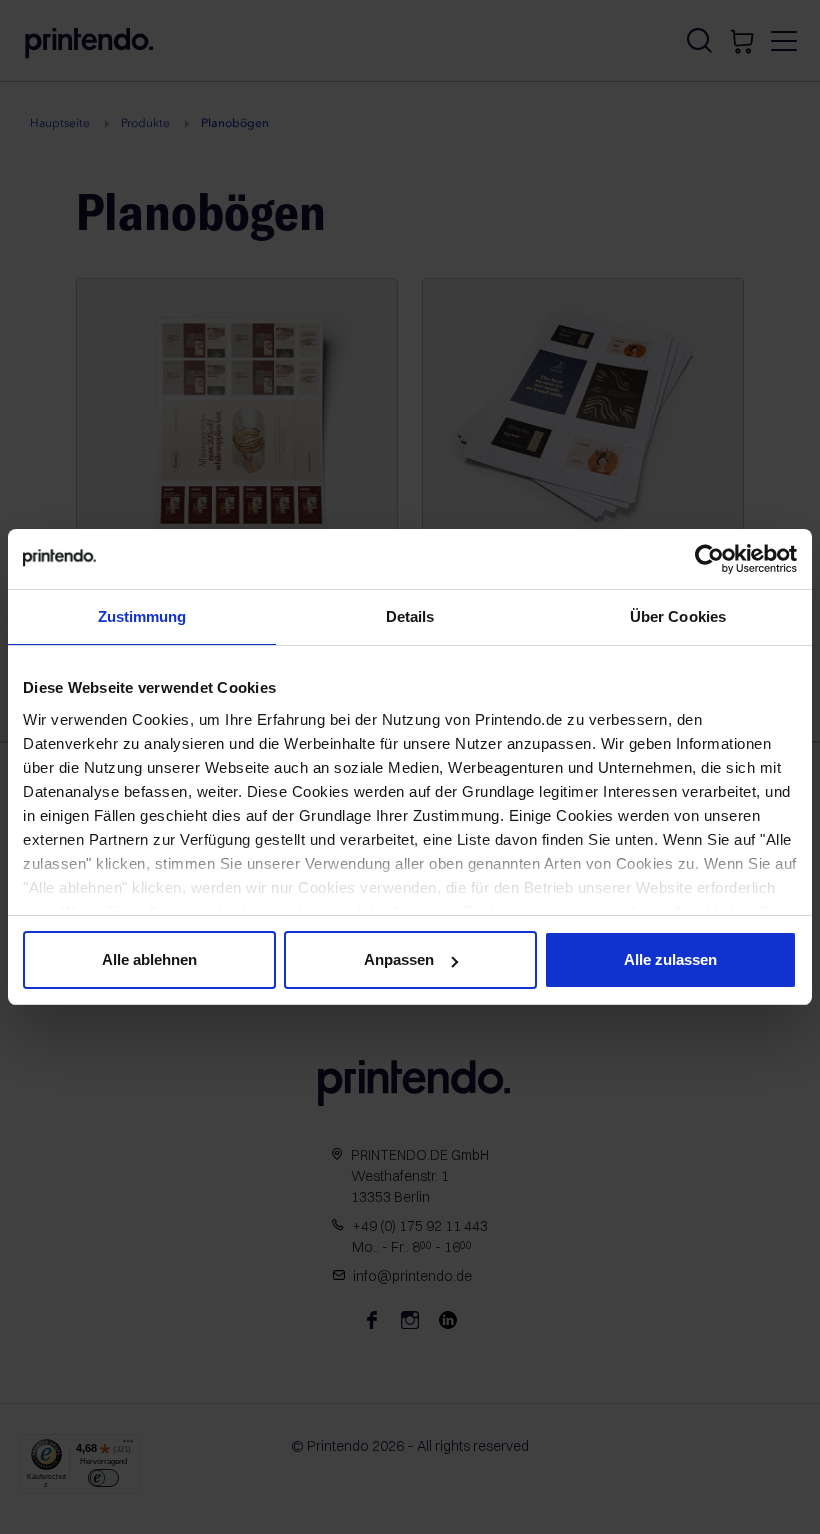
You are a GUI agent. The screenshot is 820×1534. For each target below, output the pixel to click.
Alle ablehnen (149, 959)
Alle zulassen (670, 959)
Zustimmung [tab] (142, 616)
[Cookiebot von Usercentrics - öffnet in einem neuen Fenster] (709, 559)
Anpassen (399, 959)
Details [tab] (410, 616)
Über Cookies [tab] (678, 616)
